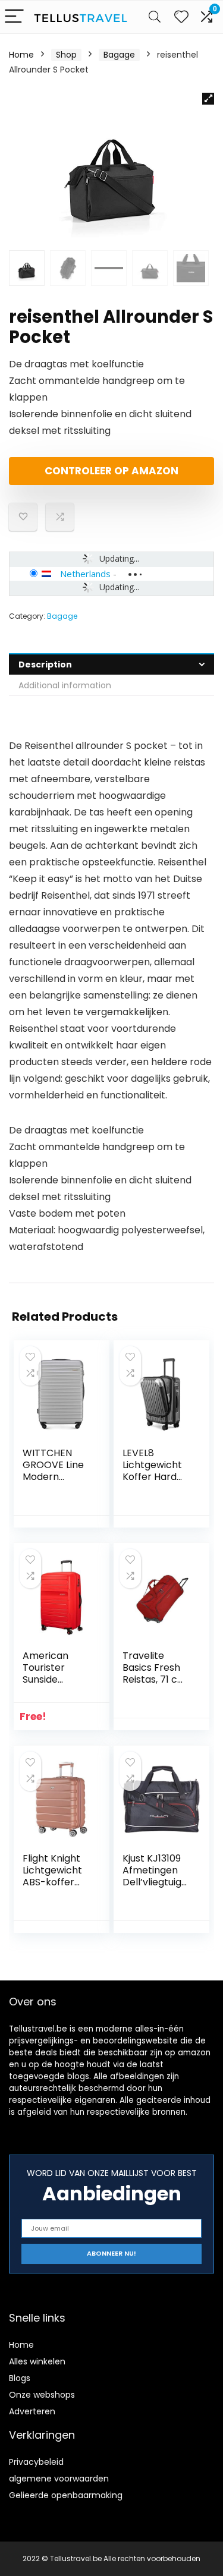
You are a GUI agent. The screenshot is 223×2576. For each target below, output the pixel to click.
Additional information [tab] (65, 685)
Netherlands (85, 574)
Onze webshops (42, 2395)
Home (21, 55)
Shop (66, 55)
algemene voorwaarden (59, 2479)
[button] (208, 99)
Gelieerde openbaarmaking (66, 2495)
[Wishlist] (181, 17)
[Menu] (14, 17)
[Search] (155, 17)
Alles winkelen (37, 2361)
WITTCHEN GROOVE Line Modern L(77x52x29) (53, 1471)
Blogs (20, 2378)
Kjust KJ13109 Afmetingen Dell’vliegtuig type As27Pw (153, 1876)
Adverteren (32, 2411)
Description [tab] (45, 665)
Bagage (119, 55)
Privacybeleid (36, 2462)
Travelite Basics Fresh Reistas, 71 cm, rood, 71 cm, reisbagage (156, 1679)
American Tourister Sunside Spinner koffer (56, 1673)
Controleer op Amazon (111, 471)
